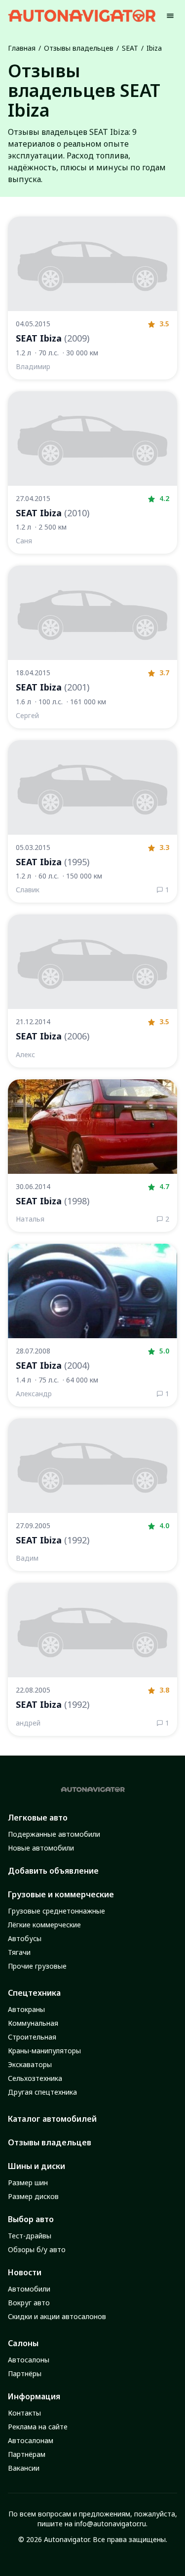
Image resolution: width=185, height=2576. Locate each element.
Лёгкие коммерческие (44, 1925)
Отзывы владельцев (79, 48)
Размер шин (28, 2183)
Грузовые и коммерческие (61, 1894)
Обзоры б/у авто (37, 2249)
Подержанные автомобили (54, 1834)
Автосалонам (31, 2440)
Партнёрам (27, 2454)
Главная (22, 48)
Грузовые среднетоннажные (56, 1911)
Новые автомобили (41, 1848)
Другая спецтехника (42, 2092)
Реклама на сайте (38, 2427)
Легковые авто (38, 1818)
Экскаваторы (30, 2064)
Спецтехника (34, 1993)
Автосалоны (29, 2360)
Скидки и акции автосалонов (57, 2316)
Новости (25, 2272)
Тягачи (19, 1952)
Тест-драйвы (30, 2236)
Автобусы (25, 1938)
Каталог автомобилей (52, 2119)
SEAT (130, 48)
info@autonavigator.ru (110, 2524)
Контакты (24, 2413)
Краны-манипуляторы (44, 2051)
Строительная (32, 2037)
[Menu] (170, 16)
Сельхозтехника (35, 2078)
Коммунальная (33, 2023)
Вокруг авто (29, 2303)
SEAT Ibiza (53, 338)
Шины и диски (37, 2166)
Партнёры (25, 2373)
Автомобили (29, 2289)
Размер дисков (33, 2196)
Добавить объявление (53, 1871)
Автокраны (26, 2009)
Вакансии (24, 2468)
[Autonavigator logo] (82, 16)
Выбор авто (31, 2219)
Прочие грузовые (37, 1966)
